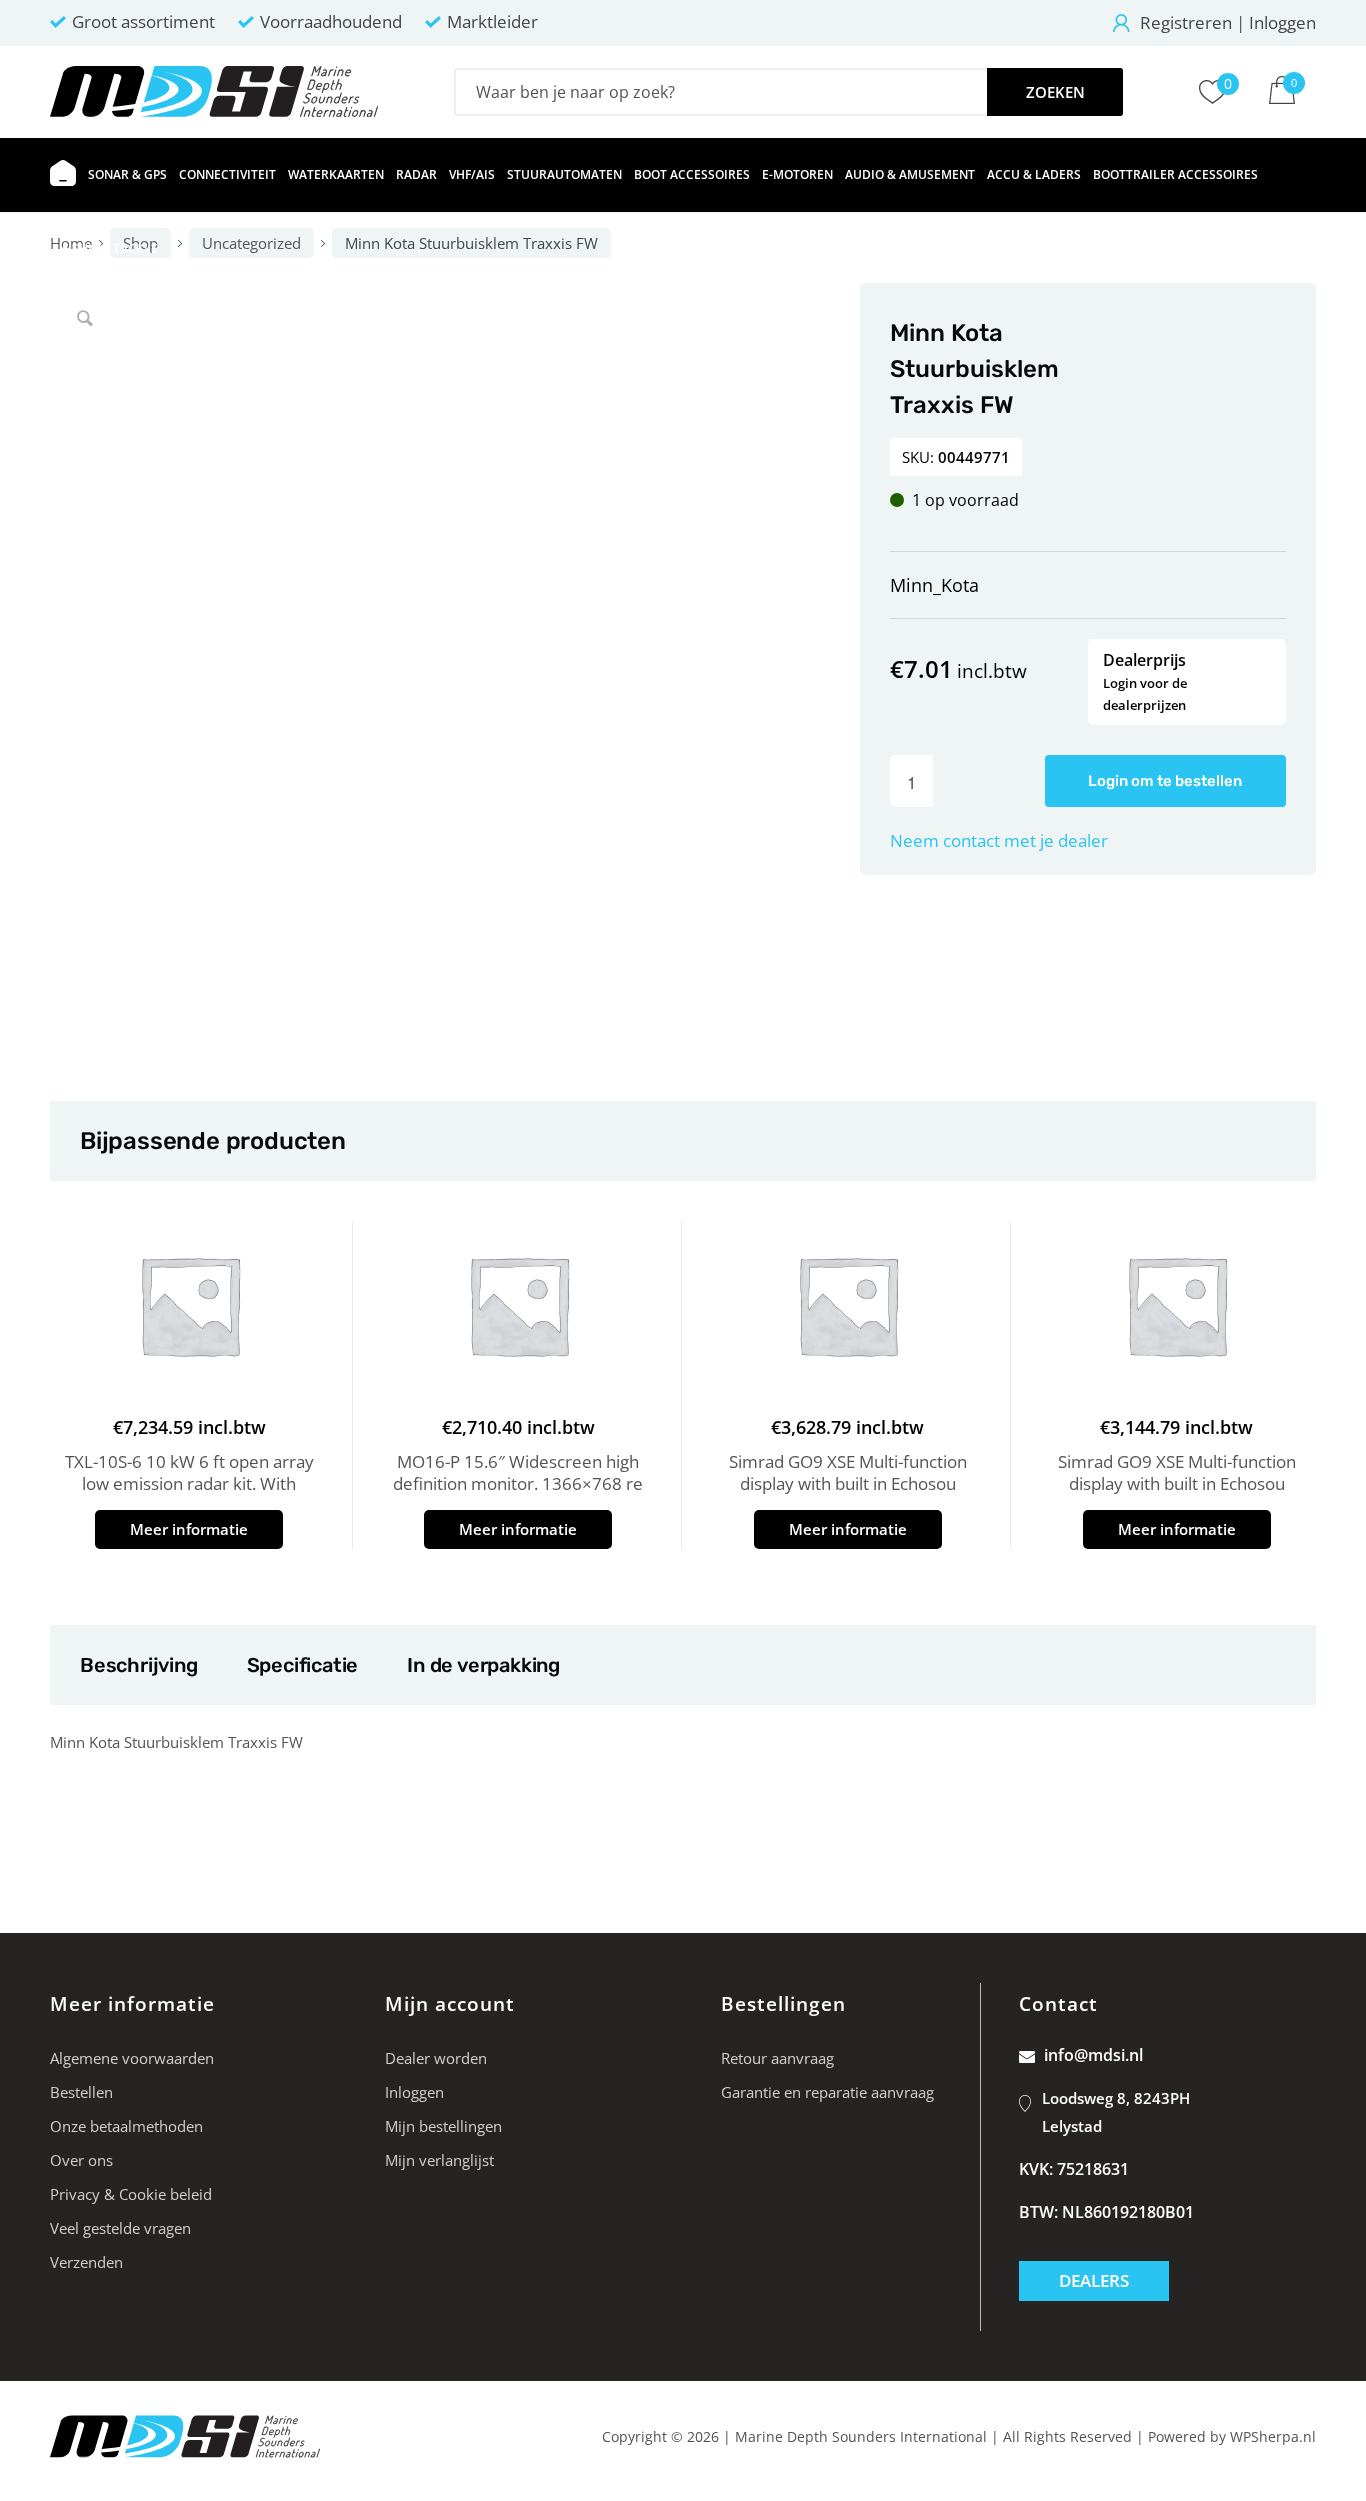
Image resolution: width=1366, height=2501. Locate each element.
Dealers (1094, 2280)
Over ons (81, 2160)
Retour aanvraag (777, 2058)
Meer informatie (189, 1529)
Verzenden (86, 2262)
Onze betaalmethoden (126, 2126)
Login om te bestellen (1165, 781)
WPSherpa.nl (1273, 2436)
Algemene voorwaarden (132, 2058)
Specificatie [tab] (302, 1665)
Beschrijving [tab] (138, 1665)
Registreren (1186, 22)
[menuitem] (63, 175)
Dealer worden (436, 2058)
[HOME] (63, 175)
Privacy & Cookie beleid (131, 2194)
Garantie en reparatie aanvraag (827, 2092)
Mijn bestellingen (443, 2126)
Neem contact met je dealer (999, 840)
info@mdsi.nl (1093, 2055)
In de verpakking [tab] (483, 1665)
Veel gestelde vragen (120, 2228)
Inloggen (1282, 22)
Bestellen (81, 2092)
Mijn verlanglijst (439, 2160)
